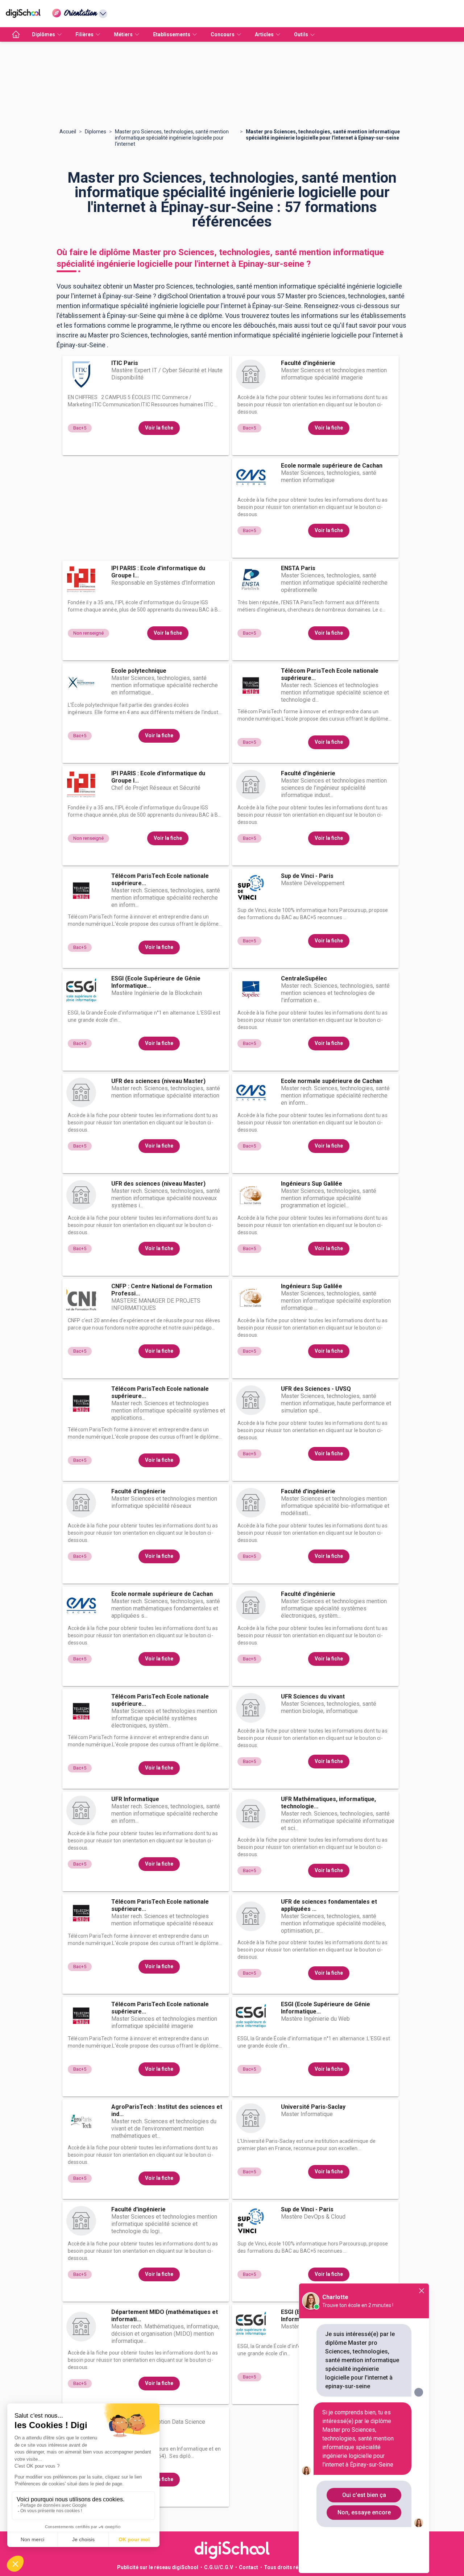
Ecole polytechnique (139, 671)
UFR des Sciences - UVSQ (316, 1389)
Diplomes (96, 132)
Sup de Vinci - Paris (307, 876)
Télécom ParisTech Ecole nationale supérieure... (330, 674)
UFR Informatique (135, 1799)
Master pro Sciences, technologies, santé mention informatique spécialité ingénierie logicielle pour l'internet (172, 138)
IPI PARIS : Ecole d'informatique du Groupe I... (158, 572)
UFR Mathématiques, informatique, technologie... (328, 1803)
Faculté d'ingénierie (308, 363)
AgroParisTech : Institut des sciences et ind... (167, 2110)
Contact (248, 2567)
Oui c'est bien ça (364, 2495)
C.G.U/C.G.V (219, 2567)
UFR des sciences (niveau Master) (158, 1081)
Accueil (68, 132)
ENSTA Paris (298, 568)
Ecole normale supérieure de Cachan (332, 466)
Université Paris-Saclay (313, 2107)
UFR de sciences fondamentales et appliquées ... (329, 1905)
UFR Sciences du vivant (313, 1696)
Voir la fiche (159, 428)
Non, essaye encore (364, 2512)
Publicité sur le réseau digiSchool (158, 2567)
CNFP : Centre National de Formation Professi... (162, 1290)
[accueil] (16, 34)
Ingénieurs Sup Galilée (312, 1184)
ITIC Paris (125, 363)
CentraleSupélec (304, 978)
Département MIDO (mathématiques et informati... (165, 2316)
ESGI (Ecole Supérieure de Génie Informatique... (156, 982)
